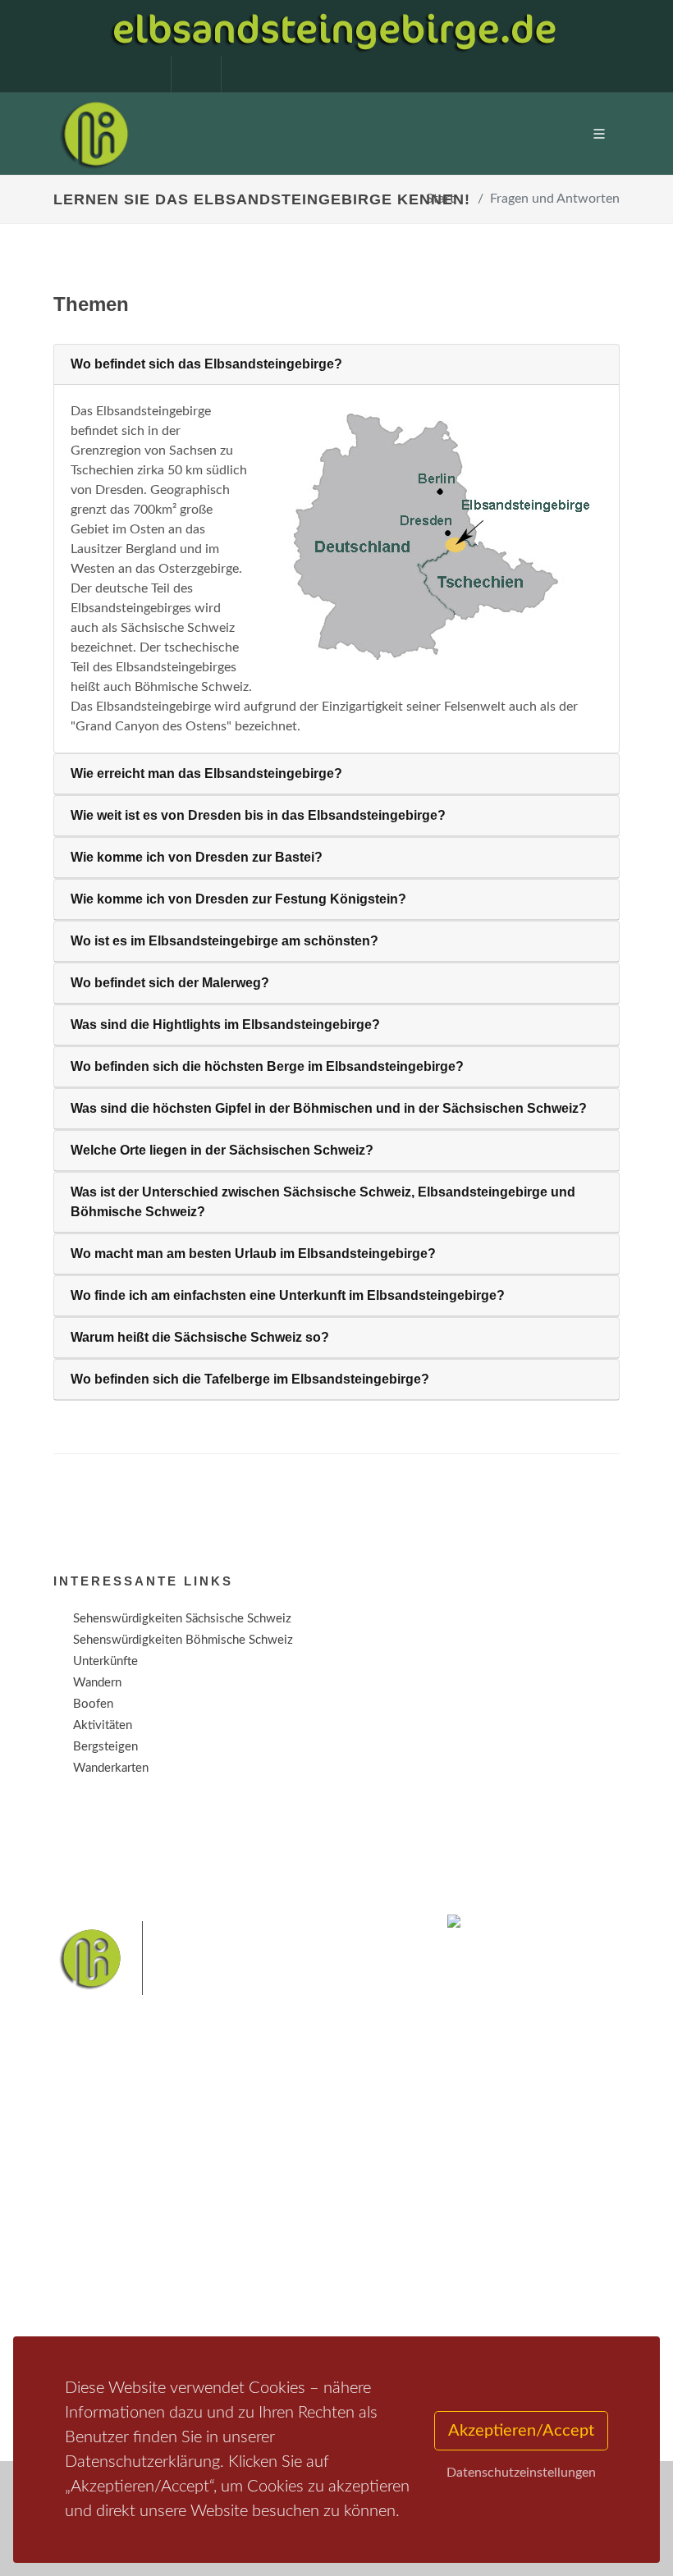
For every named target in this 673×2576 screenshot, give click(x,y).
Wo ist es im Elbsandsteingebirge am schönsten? (224, 941)
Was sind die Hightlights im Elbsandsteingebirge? (225, 1025)
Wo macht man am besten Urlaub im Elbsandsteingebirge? (253, 1254)
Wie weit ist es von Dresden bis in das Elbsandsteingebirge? (258, 815)
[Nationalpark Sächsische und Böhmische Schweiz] (426, 537)
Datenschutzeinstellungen (521, 2473)
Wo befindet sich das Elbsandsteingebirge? (206, 364)
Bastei (73, 2329)
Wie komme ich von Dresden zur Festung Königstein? (238, 899)
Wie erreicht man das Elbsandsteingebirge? (206, 773)
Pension (292, 2218)
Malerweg (126, 2329)
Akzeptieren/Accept (521, 2431)
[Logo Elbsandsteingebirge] (94, 134)
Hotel (285, 2196)
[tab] (336, 365)
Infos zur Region (117, 2218)
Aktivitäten (103, 2282)
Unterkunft (102, 2260)
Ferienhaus (299, 2260)
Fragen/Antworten (122, 2196)
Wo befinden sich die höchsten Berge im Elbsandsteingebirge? (267, 1066)
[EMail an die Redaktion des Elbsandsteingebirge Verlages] (238, 74)
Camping (293, 2282)
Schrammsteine (344, 2329)
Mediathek (102, 2239)
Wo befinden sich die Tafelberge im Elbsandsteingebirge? (250, 1379)
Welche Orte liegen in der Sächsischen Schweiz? (222, 1150)
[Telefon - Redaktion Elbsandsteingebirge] (188, 74)
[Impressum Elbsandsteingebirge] (138, 74)
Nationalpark (194, 2329)
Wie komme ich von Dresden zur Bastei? (197, 857)
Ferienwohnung (311, 2239)
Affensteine (266, 2329)
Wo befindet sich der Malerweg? (170, 983)
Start (440, 199)
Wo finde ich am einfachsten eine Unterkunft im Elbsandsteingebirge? (288, 1295)
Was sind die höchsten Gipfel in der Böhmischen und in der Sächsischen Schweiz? (329, 1108)
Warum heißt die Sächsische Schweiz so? (200, 1337)
